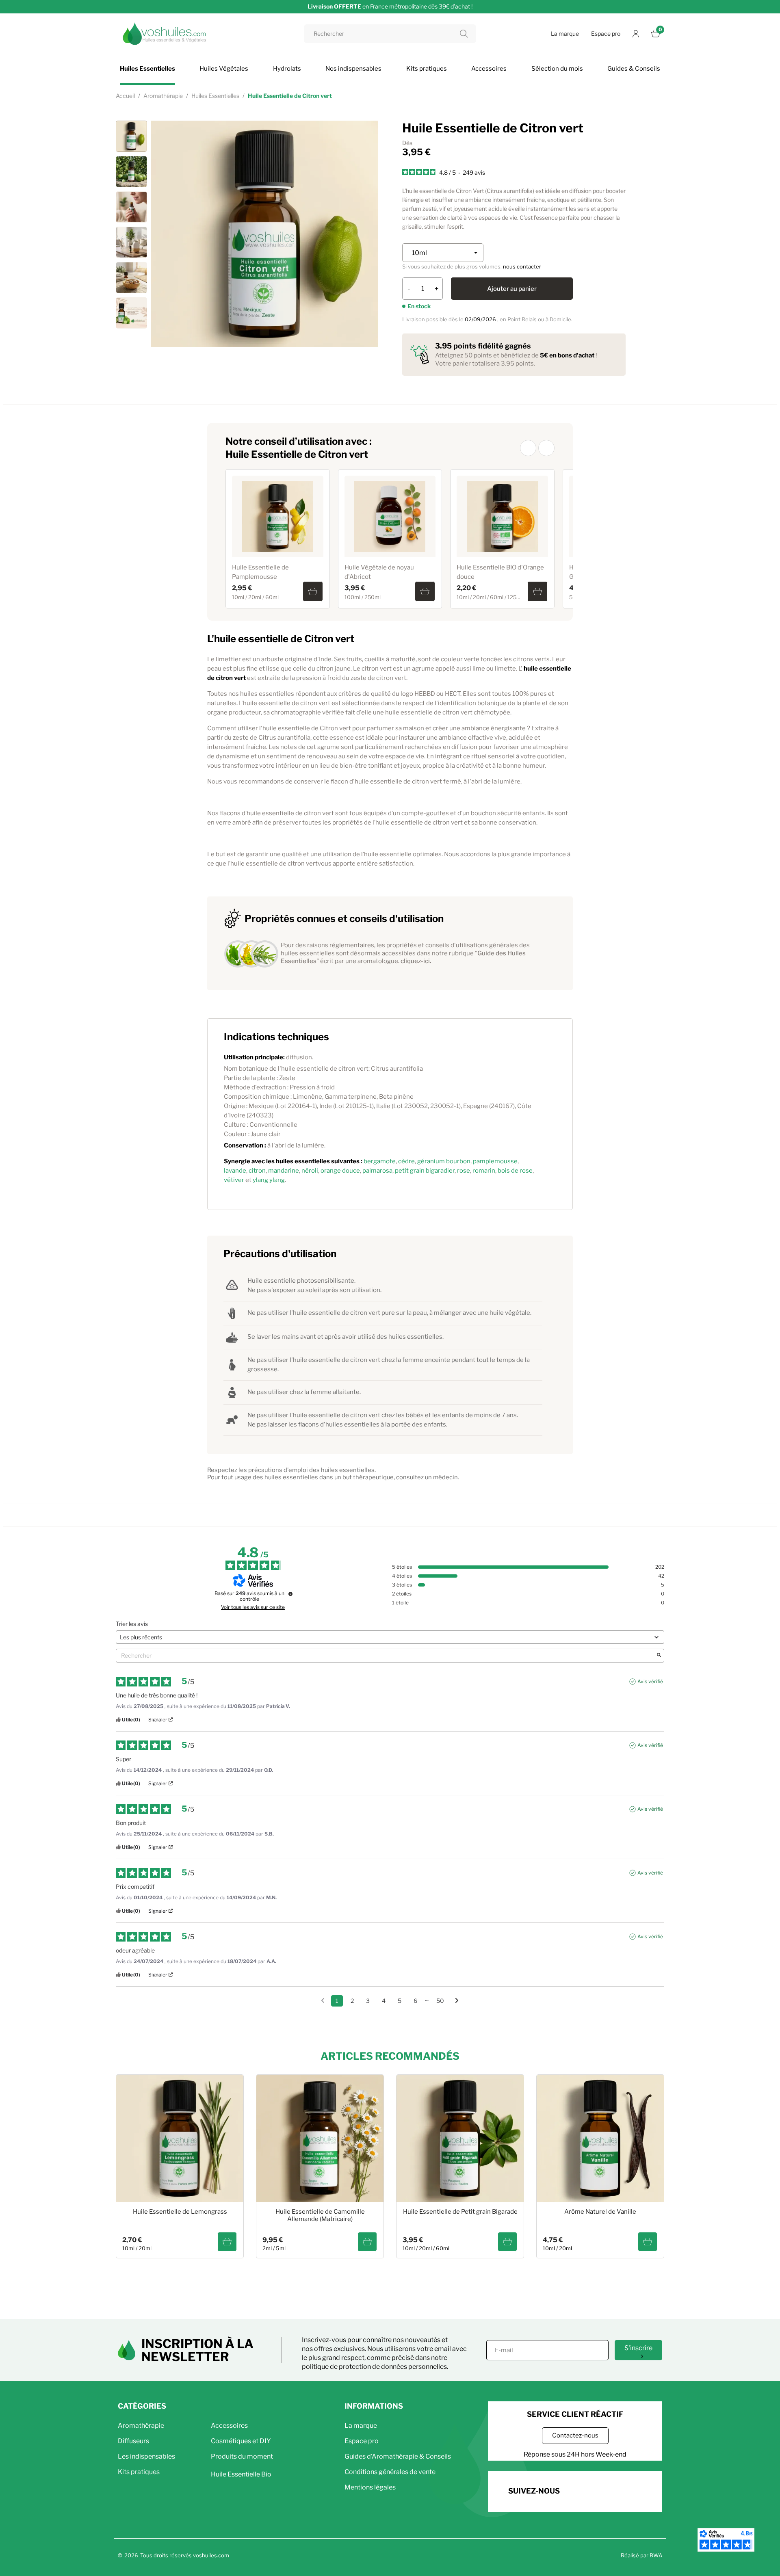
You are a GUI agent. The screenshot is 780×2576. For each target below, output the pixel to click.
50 (440, 2001)
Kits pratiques (139, 2472)
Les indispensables (146, 2456)
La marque (565, 34)
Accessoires (229, 2426)
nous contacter (522, 266)
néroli (310, 1171)
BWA (656, 2555)
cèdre (406, 1161)
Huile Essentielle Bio (241, 2474)
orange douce (340, 1171)
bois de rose (515, 1171)
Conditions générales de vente (390, 2472)
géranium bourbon (444, 1161)
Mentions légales (370, 2487)
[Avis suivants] (457, 2001)
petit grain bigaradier (425, 1171)
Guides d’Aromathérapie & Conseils (398, 2456)
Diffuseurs (133, 2441)
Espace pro (606, 34)
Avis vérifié (650, 1681)
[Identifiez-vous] (636, 34)
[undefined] (290, 1594)
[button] (528, 448)
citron (257, 1171)
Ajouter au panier (512, 289)
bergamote (380, 1161)
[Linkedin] (624, 2490)
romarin (484, 1171)
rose (464, 1171)
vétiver (234, 1180)
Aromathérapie (141, 2426)
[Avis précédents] (323, 2000)
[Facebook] (579, 2490)
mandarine (284, 1171)
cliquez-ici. (416, 961)
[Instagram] (601, 2490)
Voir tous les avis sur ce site (253, 1607)
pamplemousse (495, 1161)
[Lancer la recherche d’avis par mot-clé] (659, 1656)
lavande (235, 1171)
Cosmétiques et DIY (241, 2441)
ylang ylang (269, 1180)
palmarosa (377, 1171)
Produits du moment (242, 2456)
